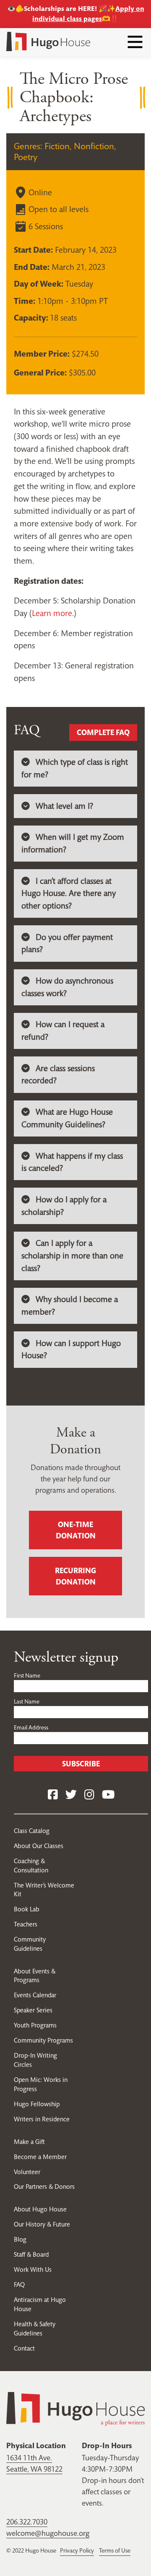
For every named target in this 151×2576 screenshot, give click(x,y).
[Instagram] (89, 1795)
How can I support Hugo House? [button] (71, 1350)
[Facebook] (53, 1795)
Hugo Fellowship (37, 2104)
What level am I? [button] (64, 806)
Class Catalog (32, 1831)
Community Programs (43, 2040)
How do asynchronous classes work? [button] (67, 987)
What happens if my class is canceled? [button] (72, 1162)
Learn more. (53, 613)
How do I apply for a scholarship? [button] (64, 1206)
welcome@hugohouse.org (48, 2533)
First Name (27, 1675)
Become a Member (40, 2157)
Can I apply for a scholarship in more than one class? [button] (72, 1256)
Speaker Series (33, 2010)
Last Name (27, 1701)
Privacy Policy (77, 2550)
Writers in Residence (42, 2119)
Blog (20, 2239)
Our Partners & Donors (44, 2186)
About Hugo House (40, 2209)
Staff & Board (31, 2254)
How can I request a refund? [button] (63, 1031)
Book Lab (27, 1909)
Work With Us (33, 2269)
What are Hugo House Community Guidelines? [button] (67, 1118)
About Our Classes (39, 1846)
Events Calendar (35, 1995)
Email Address (31, 1727)
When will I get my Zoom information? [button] (73, 843)
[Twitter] (71, 1795)
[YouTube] (108, 1795)
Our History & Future (42, 2224)
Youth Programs (35, 2025)
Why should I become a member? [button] (70, 1306)
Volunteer (27, 2172)
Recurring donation (75, 1576)
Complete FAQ (103, 732)
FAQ (19, 2285)
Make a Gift (29, 2142)
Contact (24, 2348)
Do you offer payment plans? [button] (67, 944)
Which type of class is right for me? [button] (75, 768)
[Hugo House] (75, 2408)
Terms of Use (115, 2550)
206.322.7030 (27, 2522)
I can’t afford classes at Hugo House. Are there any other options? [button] (69, 893)
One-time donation (76, 1530)
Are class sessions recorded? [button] (58, 1075)
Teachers (26, 1924)
